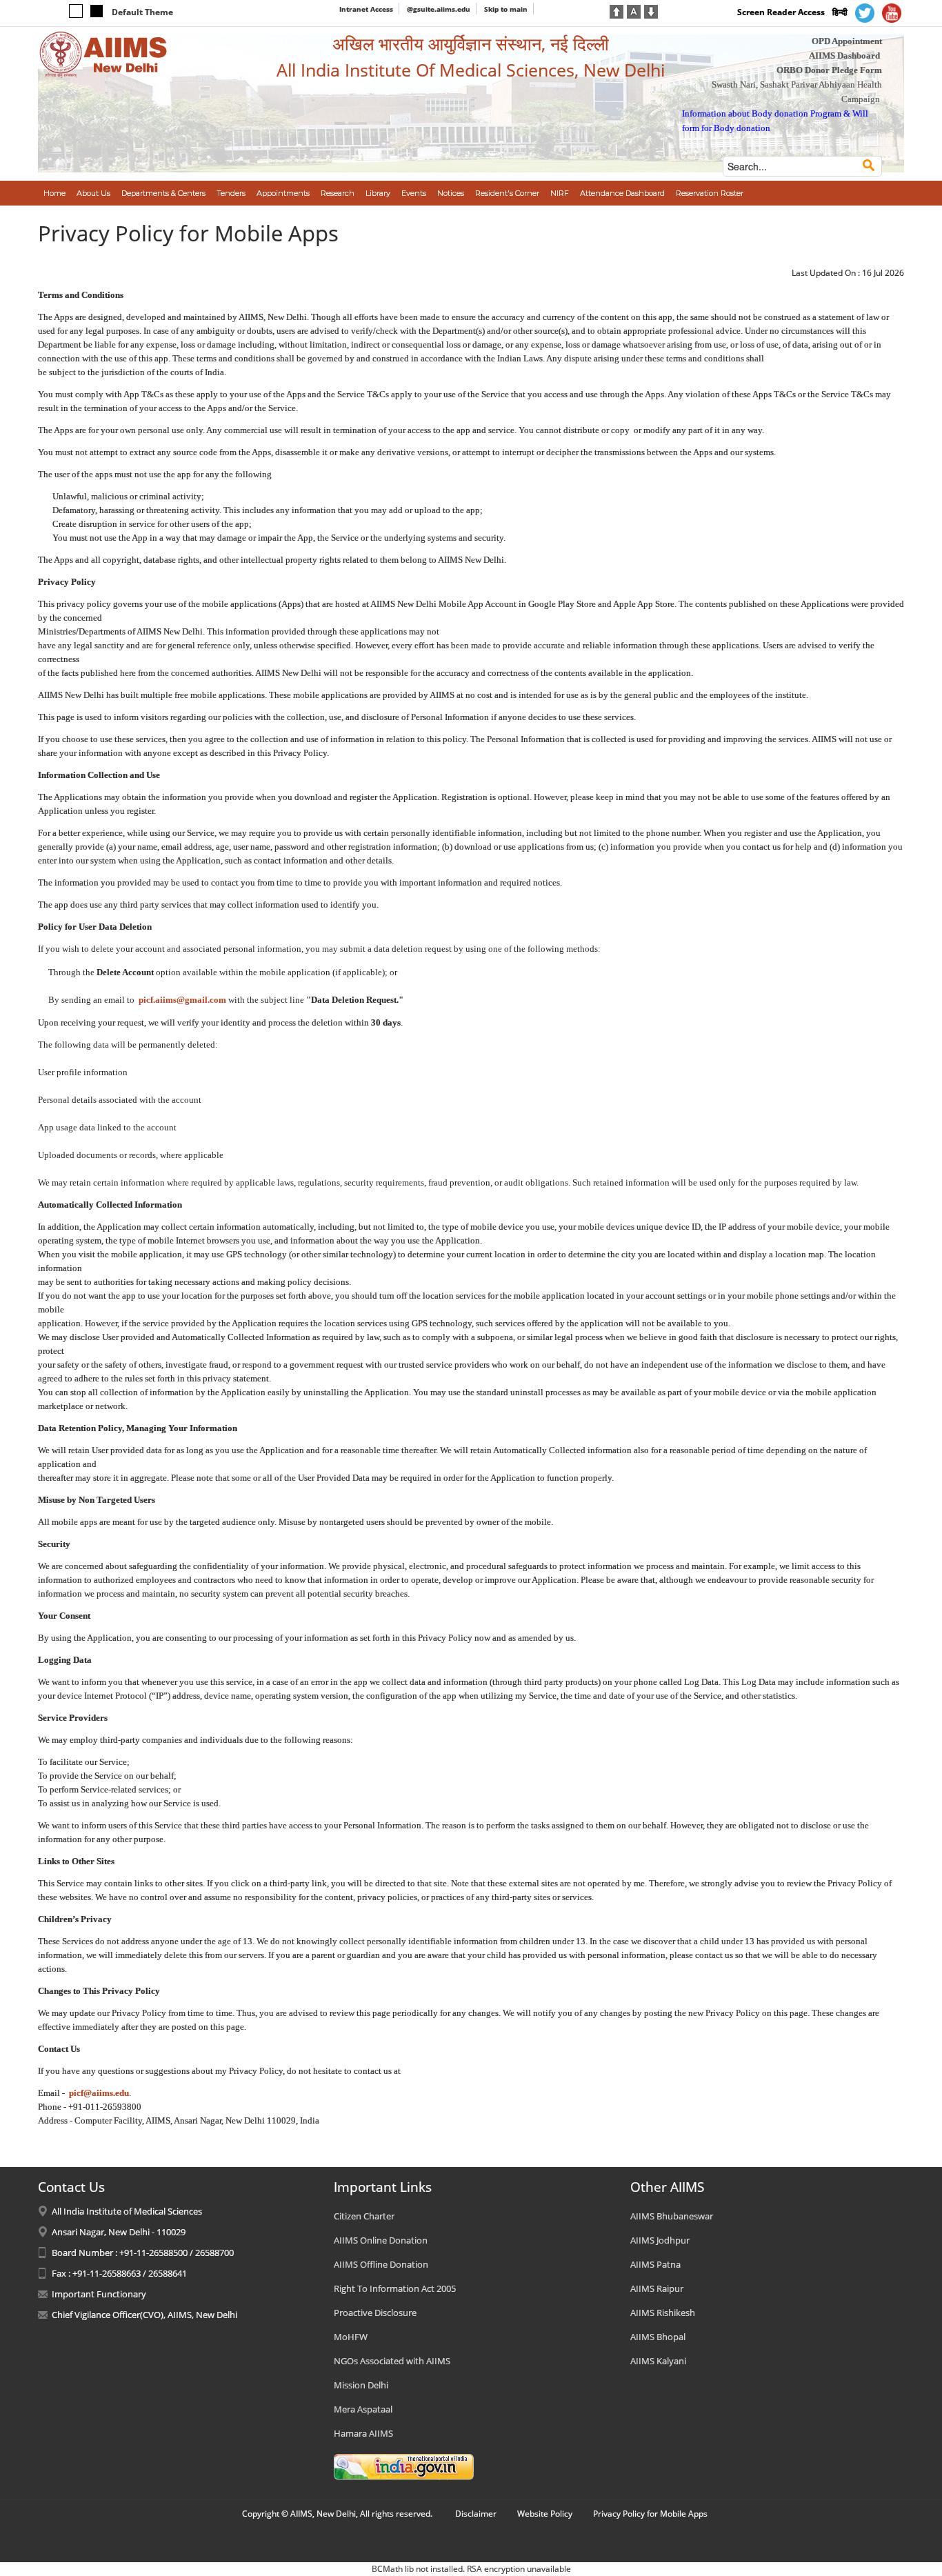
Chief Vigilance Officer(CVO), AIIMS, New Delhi (144, 2315)
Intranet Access (366, 9)
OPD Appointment (847, 41)
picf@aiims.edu (99, 2093)
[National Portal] (404, 2466)
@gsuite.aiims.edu (439, 9)
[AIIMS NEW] (103, 54)
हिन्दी (840, 12)
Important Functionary (99, 2294)
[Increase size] (617, 10)
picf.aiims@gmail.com (182, 1000)
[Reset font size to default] (634, 10)
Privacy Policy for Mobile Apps (650, 2514)
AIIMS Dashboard (844, 56)
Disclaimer (476, 2514)
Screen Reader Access (781, 12)
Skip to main (506, 9)
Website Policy (545, 2514)
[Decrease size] (651, 10)
